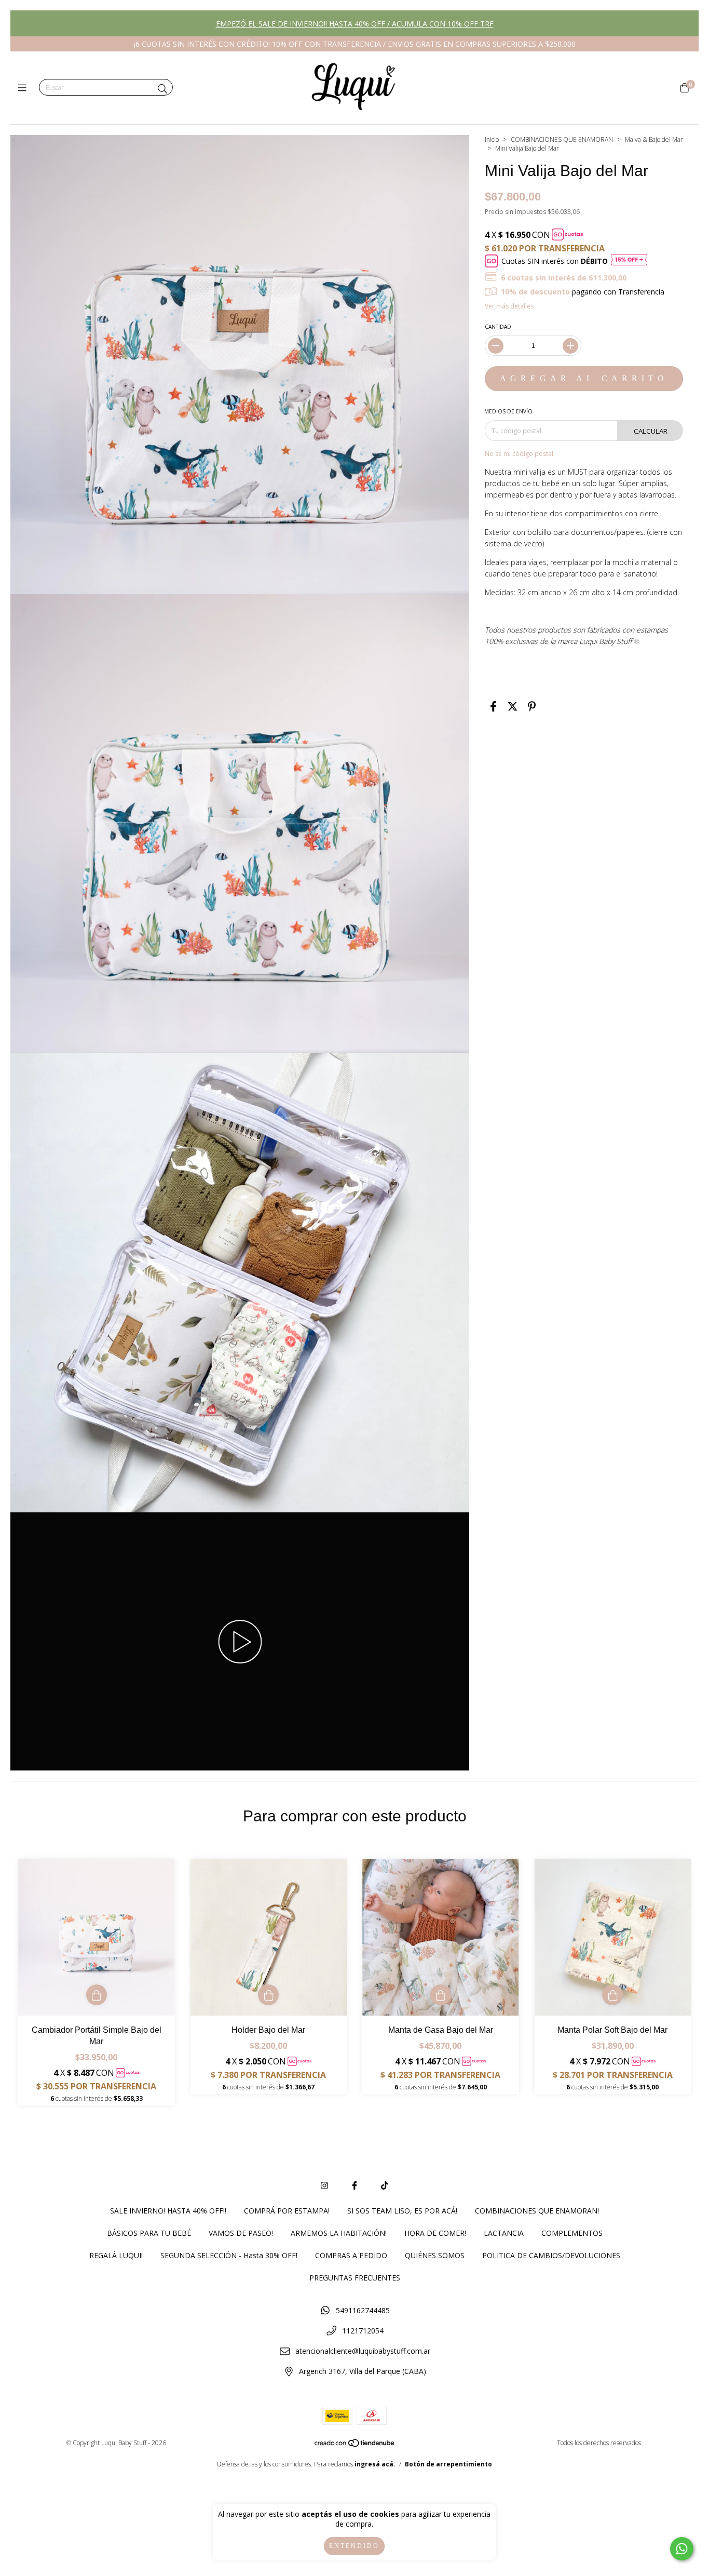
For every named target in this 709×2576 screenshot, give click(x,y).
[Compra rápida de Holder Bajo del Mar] (268, 1995)
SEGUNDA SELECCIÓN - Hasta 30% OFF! (229, 2255)
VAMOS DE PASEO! (241, 2233)
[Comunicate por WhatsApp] (682, 2549)
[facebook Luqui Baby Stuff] (354, 2185)
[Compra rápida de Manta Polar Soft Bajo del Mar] (612, 1995)
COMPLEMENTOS (572, 2233)
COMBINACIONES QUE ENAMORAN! (537, 2211)
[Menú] (25, 88)
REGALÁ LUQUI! (116, 2255)
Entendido (354, 2546)
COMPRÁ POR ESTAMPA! (287, 2211)
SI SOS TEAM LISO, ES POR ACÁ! (402, 2211)
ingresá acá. (375, 2464)
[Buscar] (162, 89)
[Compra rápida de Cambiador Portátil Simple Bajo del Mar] (97, 1995)
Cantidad (498, 327)
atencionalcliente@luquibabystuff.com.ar (363, 2351)
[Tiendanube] (355, 2445)
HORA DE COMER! (435, 2233)
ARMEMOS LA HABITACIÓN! (339, 2233)
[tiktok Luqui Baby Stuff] (385, 2185)
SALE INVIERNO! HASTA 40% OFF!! (168, 2211)
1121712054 (363, 2331)
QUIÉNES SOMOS (435, 2255)
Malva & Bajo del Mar (654, 139)
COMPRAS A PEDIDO (351, 2255)
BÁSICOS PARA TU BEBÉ (149, 2233)
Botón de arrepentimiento (448, 2464)
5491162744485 (363, 2310)
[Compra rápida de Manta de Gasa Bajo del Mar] (441, 1995)
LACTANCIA (504, 2233)
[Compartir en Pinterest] (532, 706)
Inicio (492, 139)
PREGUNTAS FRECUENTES (355, 2278)
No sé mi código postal (519, 454)
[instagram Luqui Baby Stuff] (324, 2185)
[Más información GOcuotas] (629, 261)
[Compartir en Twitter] (513, 706)
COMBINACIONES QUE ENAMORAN (562, 139)
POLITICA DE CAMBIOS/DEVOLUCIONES (551, 2255)
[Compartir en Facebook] (493, 706)
